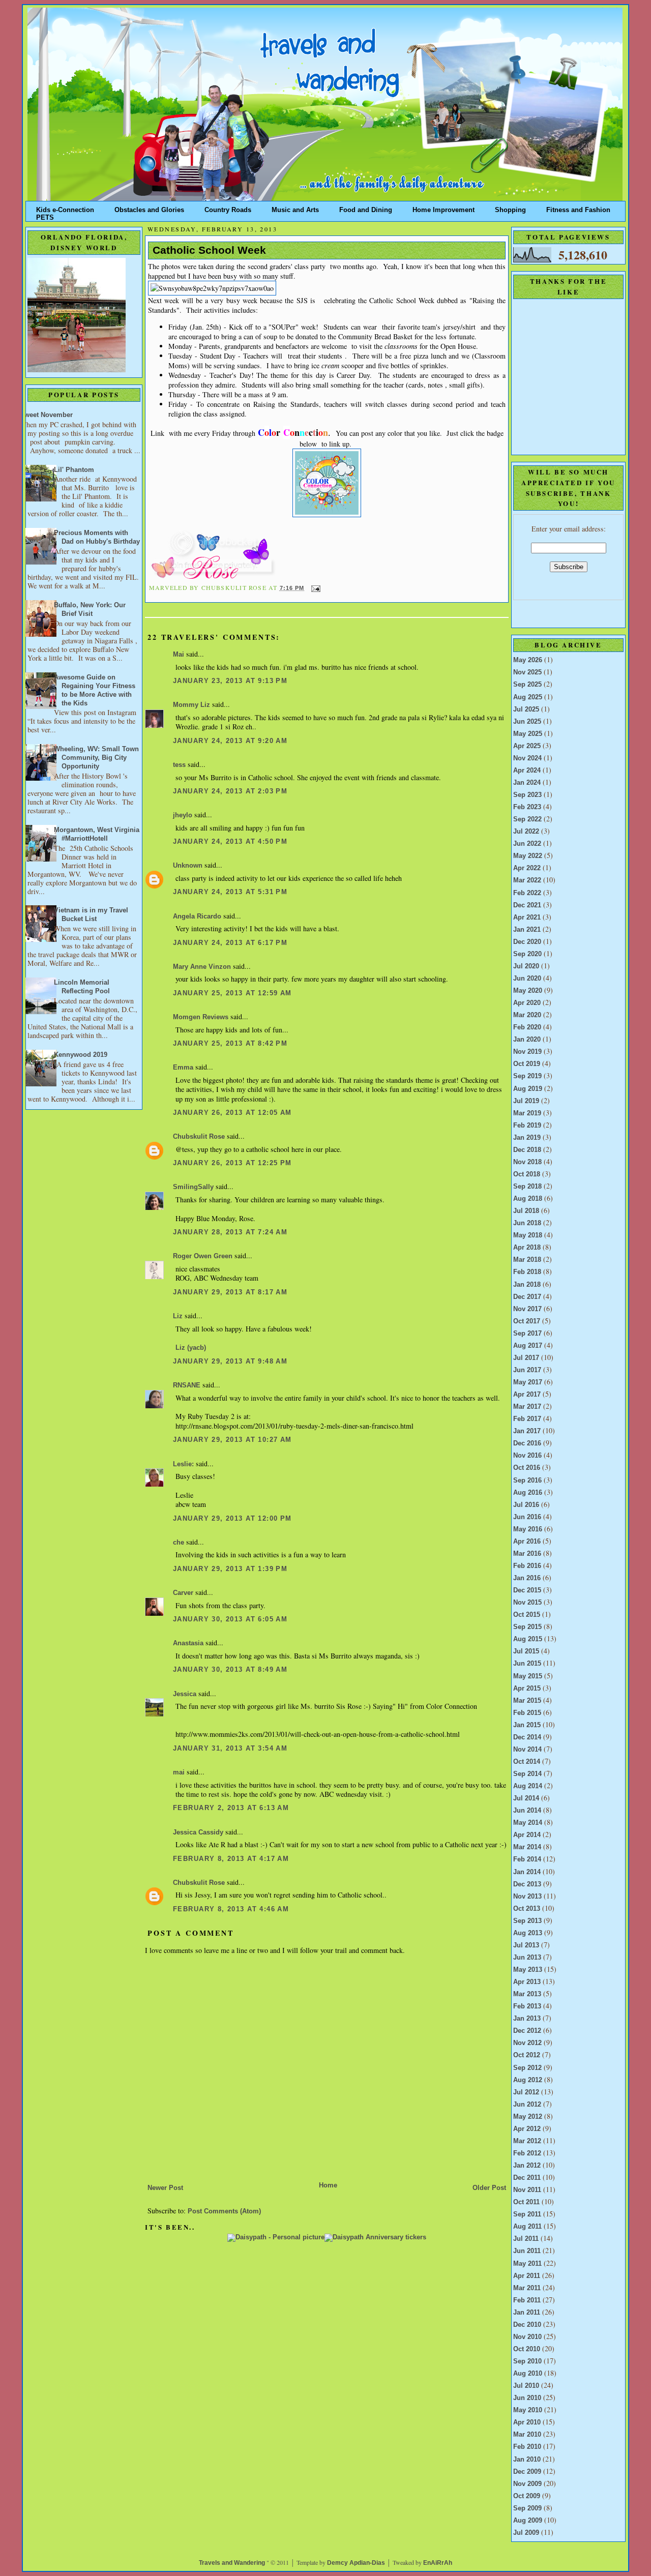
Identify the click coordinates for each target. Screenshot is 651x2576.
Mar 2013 (527, 1994)
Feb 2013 (527, 2006)
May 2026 (528, 660)
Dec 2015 (527, 1590)
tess (179, 765)
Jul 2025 (526, 709)
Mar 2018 (527, 1260)
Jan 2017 (527, 1431)
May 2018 (528, 1235)
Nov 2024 (527, 758)
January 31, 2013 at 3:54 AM (230, 1749)
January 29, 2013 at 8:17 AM (230, 1292)
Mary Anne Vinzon (202, 967)
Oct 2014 (527, 1762)
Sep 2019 (527, 1076)
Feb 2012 (527, 2153)
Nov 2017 (527, 1309)
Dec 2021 (527, 905)
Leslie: (183, 1464)
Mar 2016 (527, 1554)
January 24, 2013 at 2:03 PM (230, 791)
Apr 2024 (527, 771)
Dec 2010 (527, 2325)
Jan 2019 (527, 1138)
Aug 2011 (527, 2227)
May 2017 (528, 1382)
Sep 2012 (527, 2068)
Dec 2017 (527, 1297)
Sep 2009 (527, 2508)
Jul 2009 (526, 2533)
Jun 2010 (527, 2398)
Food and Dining (366, 208)
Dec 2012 (527, 2031)
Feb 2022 (527, 893)
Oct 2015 (527, 1615)
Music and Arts (295, 208)
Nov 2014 (527, 1750)
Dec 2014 (527, 1737)
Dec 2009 (527, 2472)
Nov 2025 (527, 672)
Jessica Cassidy (198, 1832)
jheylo (183, 815)
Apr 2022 (527, 868)
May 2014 (528, 1823)
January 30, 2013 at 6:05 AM (230, 1619)
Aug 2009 (528, 2521)
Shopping (510, 208)
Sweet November (46, 415)
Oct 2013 (527, 1909)
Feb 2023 (527, 807)
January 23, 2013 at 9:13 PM (230, 681)
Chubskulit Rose (199, 1137)
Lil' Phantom (74, 470)
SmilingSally (193, 1187)
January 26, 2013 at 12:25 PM (232, 1163)
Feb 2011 (527, 2300)
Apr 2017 (527, 1395)
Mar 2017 (527, 1407)
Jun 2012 (527, 2105)
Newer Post (165, 2188)
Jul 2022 (526, 832)
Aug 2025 (528, 697)
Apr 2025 (527, 746)
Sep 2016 (527, 1481)
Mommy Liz (191, 705)
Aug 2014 (528, 1786)
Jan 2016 (527, 1578)
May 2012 (528, 2117)
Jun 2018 (527, 1223)
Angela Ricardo (197, 916)
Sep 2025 (527, 685)
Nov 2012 (527, 2043)
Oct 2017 (527, 1321)
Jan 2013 (527, 2019)
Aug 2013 (528, 1933)
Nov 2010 (527, 2337)
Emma (183, 1068)
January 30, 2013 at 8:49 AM (230, 1670)
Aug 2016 (528, 1493)
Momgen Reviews (201, 1017)
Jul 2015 (526, 1651)
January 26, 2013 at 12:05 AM (232, 1113)
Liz (178, 1316)
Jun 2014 (527, 1811)
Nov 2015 (527, 1603)
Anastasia (188, 1643)
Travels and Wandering (232, 2563)
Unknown (188, 866)
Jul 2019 (526, 1101)
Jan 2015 (527, 1725)
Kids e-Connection (65, 208)
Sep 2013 (527, 1921)
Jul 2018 (526, 1211)
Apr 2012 (527, 2129)
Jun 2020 (527, 979)
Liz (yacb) (191, 1348)
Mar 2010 (527, 2435)
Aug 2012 (528, 2080)
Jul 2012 (526, 2092)
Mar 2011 (527, 2288)
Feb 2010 (527, 2447)
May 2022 (528, 856)
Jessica (185, 1694)
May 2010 (528, 2410)
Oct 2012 (527, 2055)
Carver (183, 1593)
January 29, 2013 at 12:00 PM (232, 1519)
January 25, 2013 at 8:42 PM (230, 1044)
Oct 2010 (527, 2349)
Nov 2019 (527, 1052)
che (179, 1543)
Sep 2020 (527, 954)
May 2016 (528, 1529)
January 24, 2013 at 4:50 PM (230, 842)
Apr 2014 (527, 1835)
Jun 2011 (527, 2251)
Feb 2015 (527, 1713)
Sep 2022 (527, 819)
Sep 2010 (527, 2361)
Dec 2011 (527, 2178)
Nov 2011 (527, 2190)
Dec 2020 (527, 942)
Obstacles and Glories (149, 208)
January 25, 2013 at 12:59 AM (232, 993)
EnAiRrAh (438, 2563)
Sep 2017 (527, 1334)
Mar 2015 (527, 1701)
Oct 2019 (527, 1064)
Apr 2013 (527, 1982)
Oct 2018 (527, 1174)
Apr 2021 (527, 917)
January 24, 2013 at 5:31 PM (230, 892)
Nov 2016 (527, 1456)
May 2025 (528, 734)
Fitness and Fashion (578, 208)
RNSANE (187, 1385)
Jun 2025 (527, 722)
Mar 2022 (527, 880)
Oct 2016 (527, 1468)
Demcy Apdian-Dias (356, 2563)
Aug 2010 (528, 2374)
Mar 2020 (527, 1015)
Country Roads (228, 208)
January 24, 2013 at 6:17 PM (230, 943)
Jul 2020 (526, 966)
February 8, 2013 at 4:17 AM (231, 1859)
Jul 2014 (526, 1798)
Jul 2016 (526, 1505)
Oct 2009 (527, 2496)
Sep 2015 (527, 1627)
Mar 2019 (527, 1113)
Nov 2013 (527, 1897)
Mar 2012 (527, 2141)
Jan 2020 (527, 1040)
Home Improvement (443, 208)
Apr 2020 (527, 1003)
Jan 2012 (527, 2166)
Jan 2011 (527, 2313)
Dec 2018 (527, 1150)
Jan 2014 (527, 1872)
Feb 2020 (527, 1027)
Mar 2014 (527, 1847)
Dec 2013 (527, 1884)
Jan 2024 (527, 783)
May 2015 (528, 1676)
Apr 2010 (527, 2422)
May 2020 (528, 991)
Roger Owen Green (203, 1256)
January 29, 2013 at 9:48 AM (230, 1361)
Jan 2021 (527, 930)
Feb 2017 (527, 1419)
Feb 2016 (527, 1566)
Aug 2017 (528, 1346)
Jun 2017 (527, 1370)
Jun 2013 (527, 1958)
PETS (45, 215)
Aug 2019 (528, 1089)
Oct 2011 (526, 2202)
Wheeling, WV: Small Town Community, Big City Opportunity (96, 758)
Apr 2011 (527, 2276)
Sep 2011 (527, 2214)
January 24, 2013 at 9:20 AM (230, 741)
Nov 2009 (527, 2484)
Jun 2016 (527, 1517)
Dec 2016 (527, 1443)
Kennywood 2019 (81, 1055)
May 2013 (528, 1970)
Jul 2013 (526, 1945)
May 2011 (527, 2264)
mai (179, 1772)
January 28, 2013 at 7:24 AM (230, 1232)
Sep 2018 (527, 1187)
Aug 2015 (528, 1639)
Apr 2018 (527, 1248)
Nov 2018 (527, 1162)
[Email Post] (315, 588)
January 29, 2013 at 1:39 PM (230, 1569)
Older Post (489, 2188)
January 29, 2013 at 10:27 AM (232, 1440)
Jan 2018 (527, 1285)
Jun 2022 (527, 844)
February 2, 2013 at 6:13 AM (231, 1808)
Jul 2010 (526, 2386)
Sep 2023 (527, 795)
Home (328, 2185)
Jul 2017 (526, 1358)
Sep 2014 (527, 1774)
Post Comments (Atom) (224, 2211)
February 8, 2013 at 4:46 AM (231, 1909)
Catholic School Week (209, 250)
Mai (179, 655)
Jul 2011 (526, 2239)
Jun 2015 (527, 1664)
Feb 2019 (527, 1126)
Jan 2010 (527, 2460)
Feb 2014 (527, 1859)
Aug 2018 (528, 1199)
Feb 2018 (527, 1272)
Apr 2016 (527, 1542)
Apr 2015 (527, 1689)
